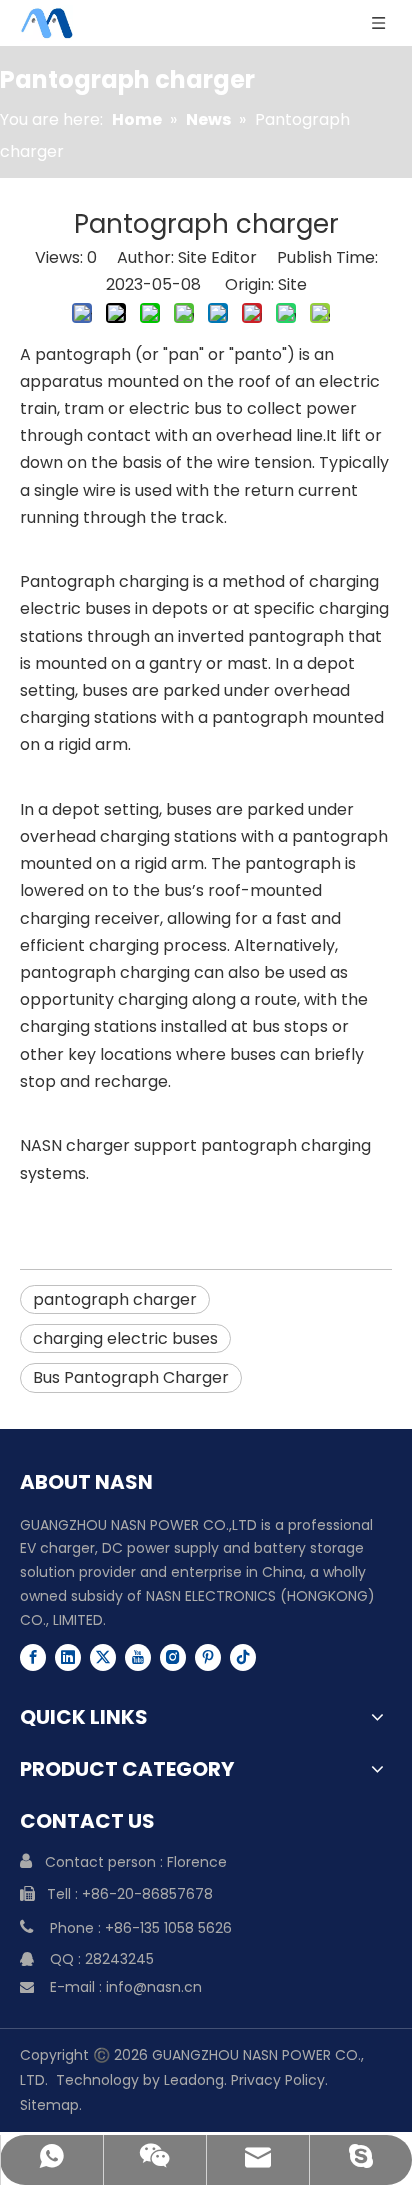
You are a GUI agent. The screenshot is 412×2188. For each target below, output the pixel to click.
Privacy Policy (278, 2080)
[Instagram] (173, 1657)
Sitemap (49, 2105)
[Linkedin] (68, 1657)
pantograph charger (115, 1299)
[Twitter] (103, 1657)
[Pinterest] (208, 1657)
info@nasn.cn (154, 1987)
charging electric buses (125, 1338)
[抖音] (243, 1657)
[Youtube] (138, 1657)
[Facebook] (33, 1657)
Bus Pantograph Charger (131, 1377)
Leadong (194, 2080)
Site (292, 284)
